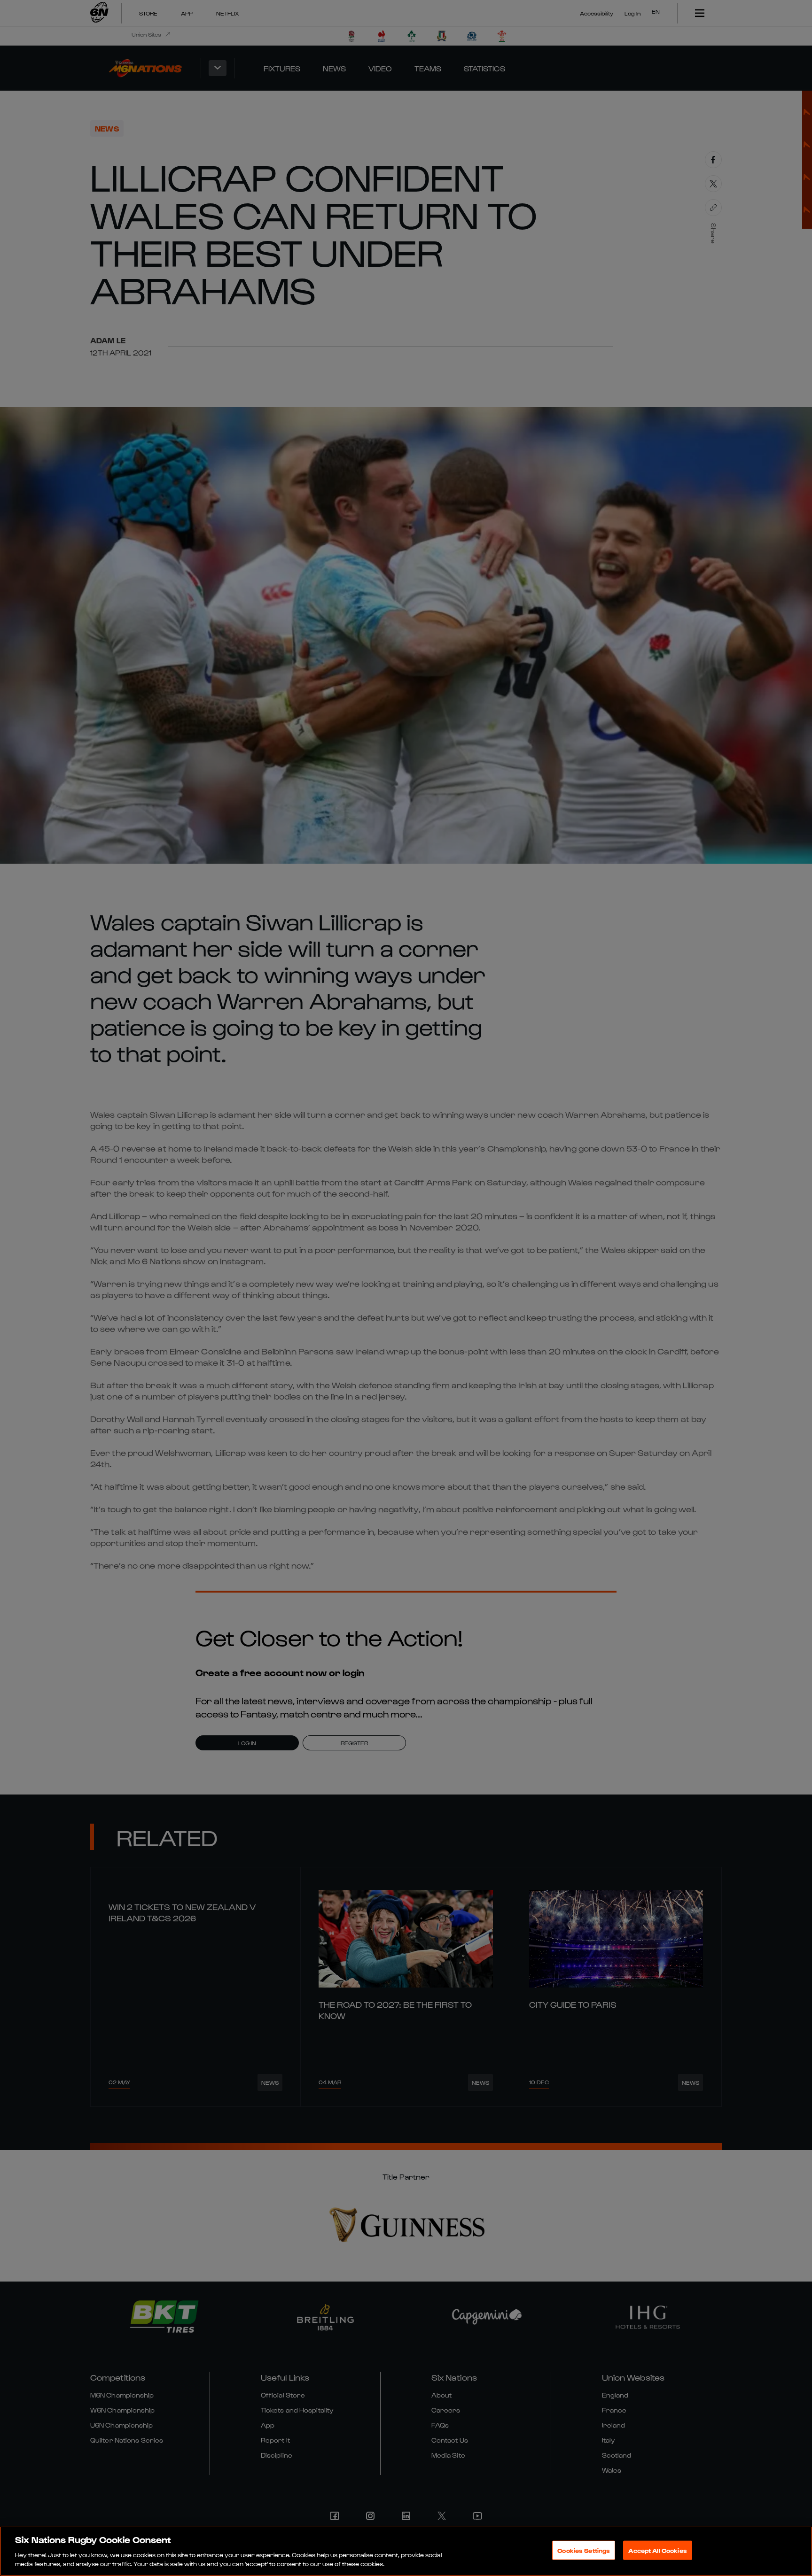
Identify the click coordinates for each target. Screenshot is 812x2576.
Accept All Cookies (657, 2550)
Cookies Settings (584, 2550)
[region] (406, 2551)
